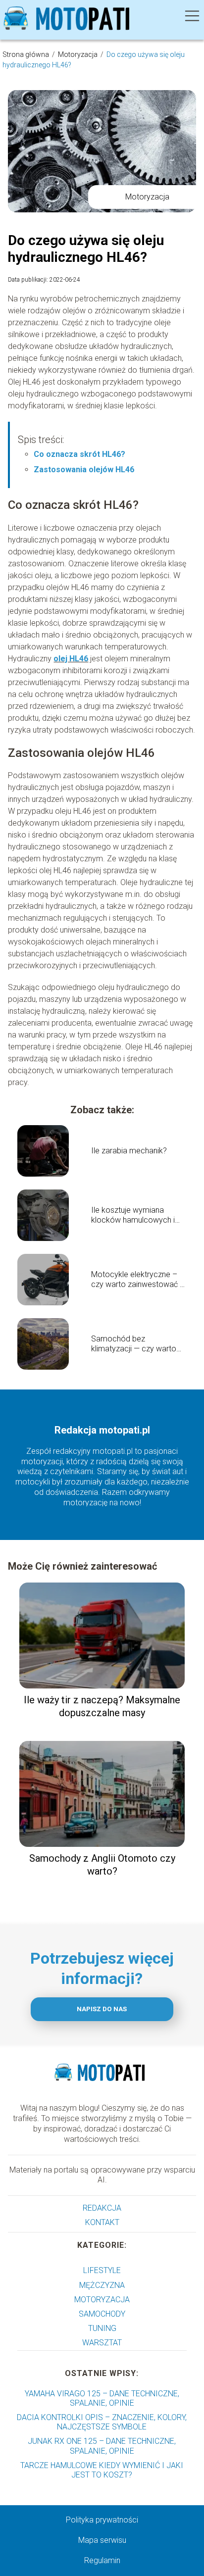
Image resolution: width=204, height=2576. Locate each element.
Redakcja (102, 2208)
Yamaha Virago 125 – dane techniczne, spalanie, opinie (102, 2398)
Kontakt (102, 2222)
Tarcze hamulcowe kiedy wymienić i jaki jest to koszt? (102, 2470)
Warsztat (102, 2343)
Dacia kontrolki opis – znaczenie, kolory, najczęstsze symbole (102, 2422)
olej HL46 (71, 659)
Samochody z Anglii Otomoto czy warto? (102, 1865)
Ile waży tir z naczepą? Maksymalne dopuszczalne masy (102, 1706)
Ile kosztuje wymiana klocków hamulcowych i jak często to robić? (133, 1216)
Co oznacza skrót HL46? (79, 454)
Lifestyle (102, 2270)
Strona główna (26, 54)
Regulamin (102, 2560)
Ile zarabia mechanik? (129, 1151)
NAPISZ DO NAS (102, 2009)
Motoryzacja (78, 54)
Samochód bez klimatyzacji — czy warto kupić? (134, 1344)
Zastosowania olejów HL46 (84, 470)
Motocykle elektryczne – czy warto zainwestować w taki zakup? (138, 1280)
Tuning (102, 2328)
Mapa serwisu (102, 2540)
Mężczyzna (102, 2285)
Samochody (102, 2314)
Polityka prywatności (102, 2520)
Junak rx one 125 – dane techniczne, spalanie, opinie (102, 2446)
